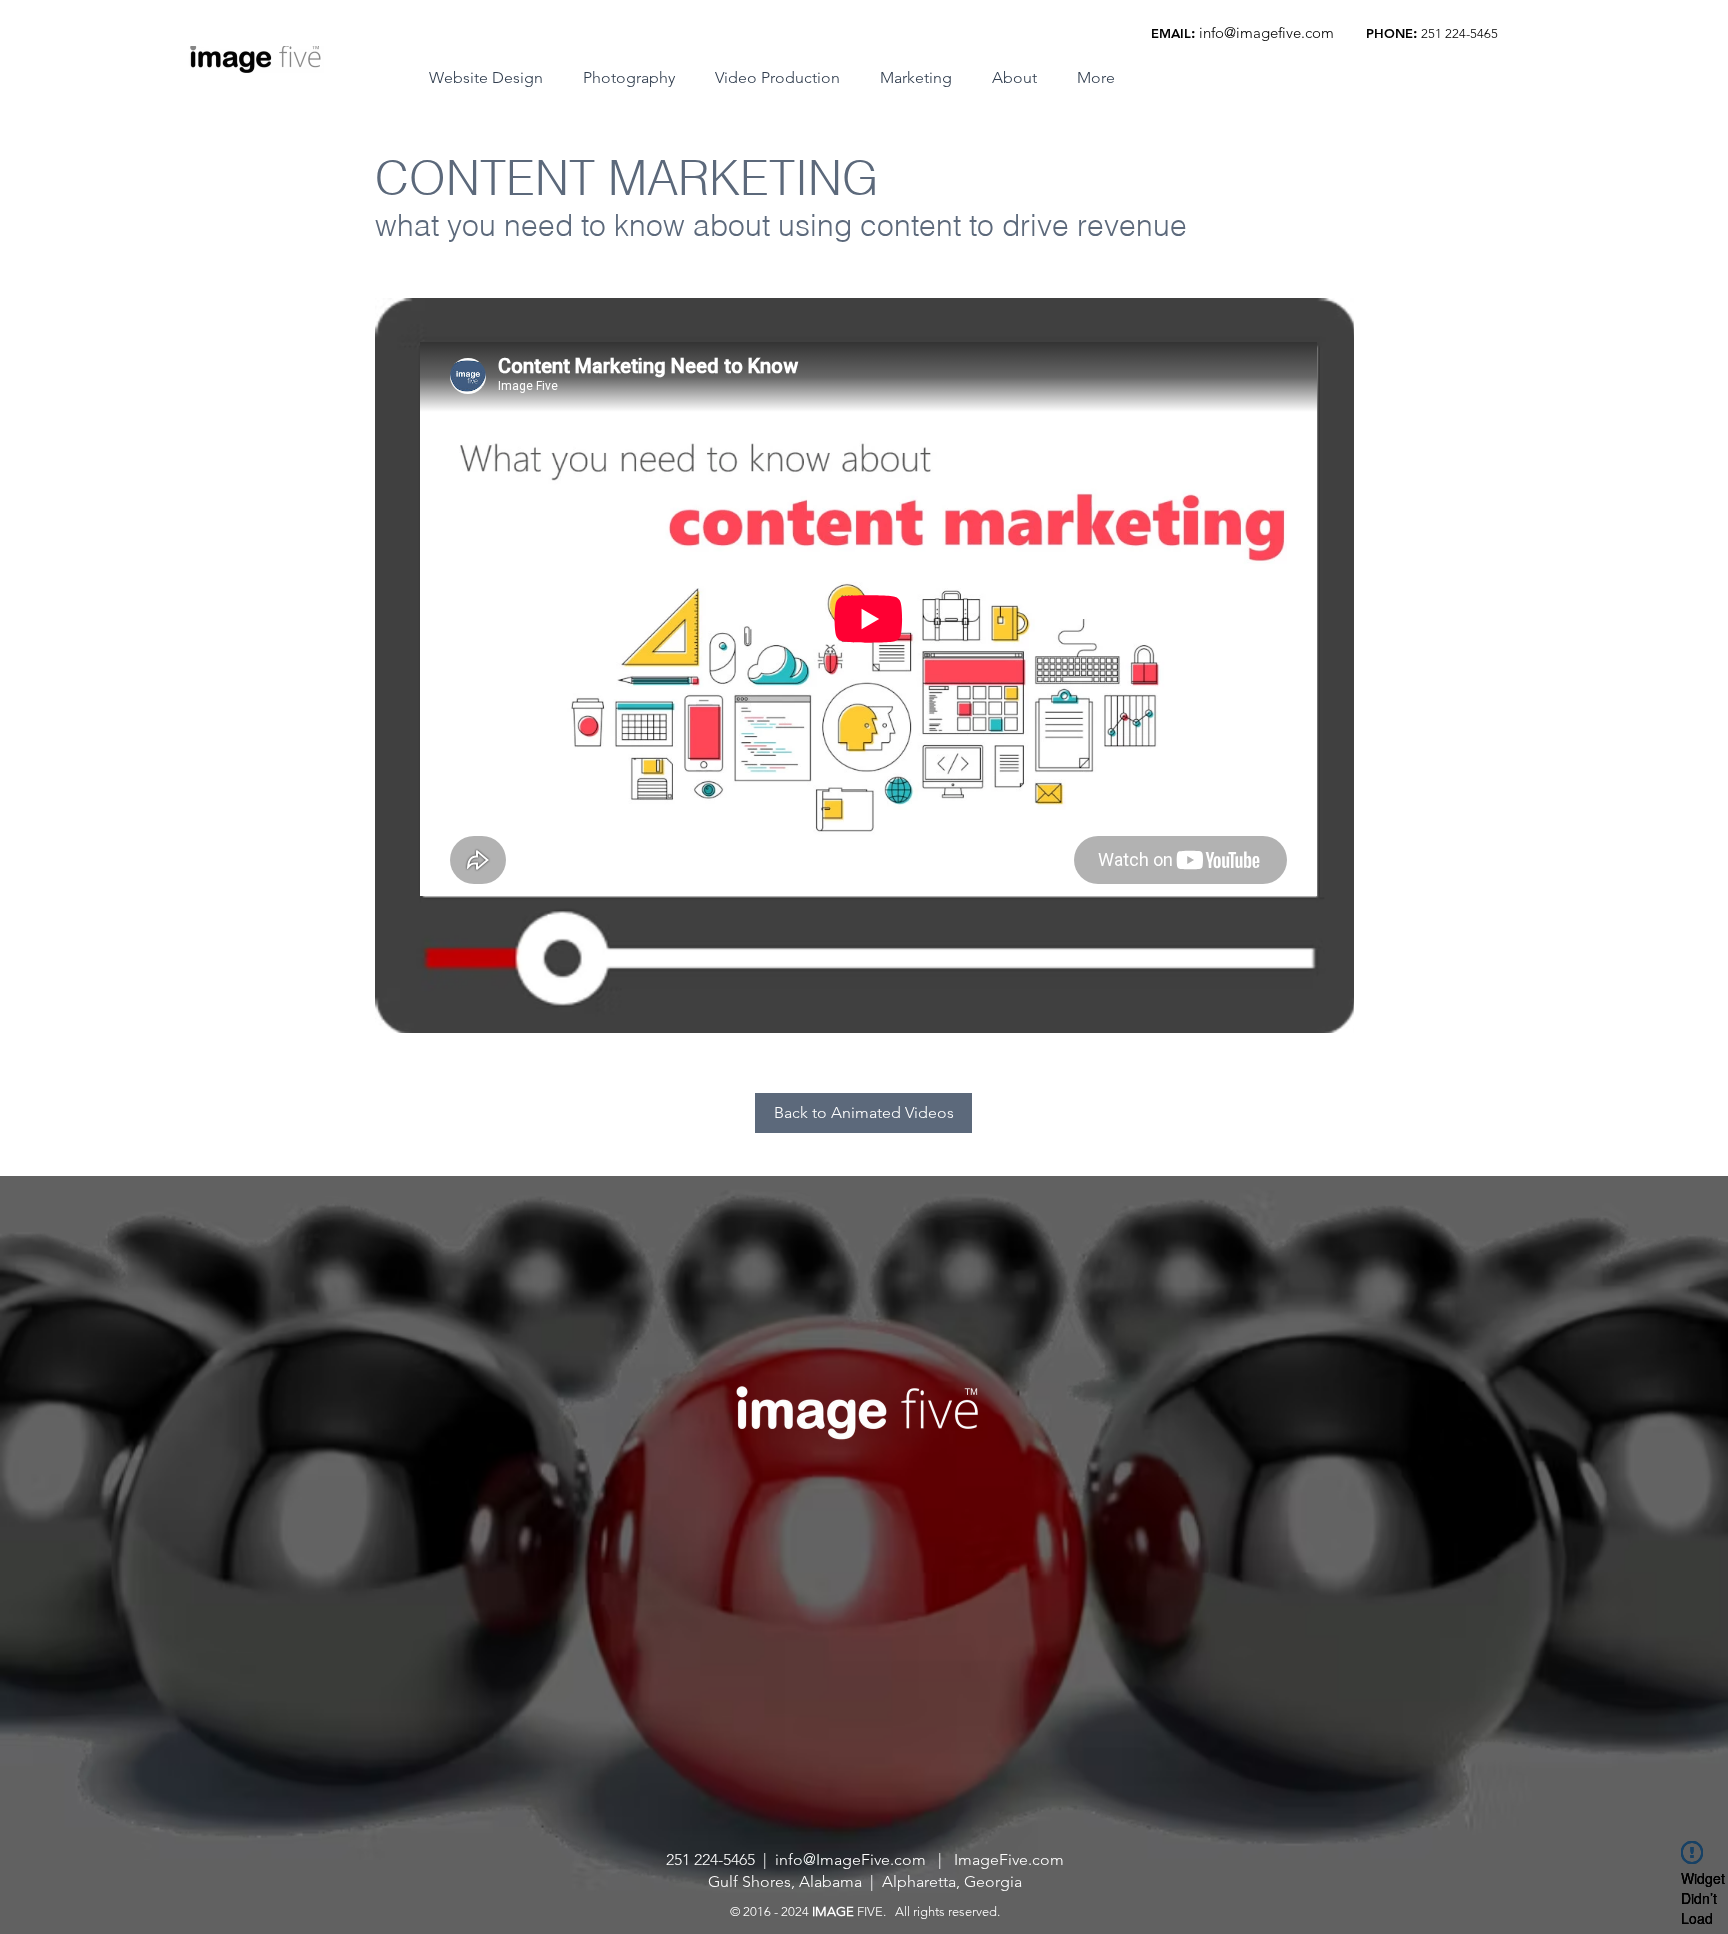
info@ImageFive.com (850, 1859)
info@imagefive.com (1266, 32)
